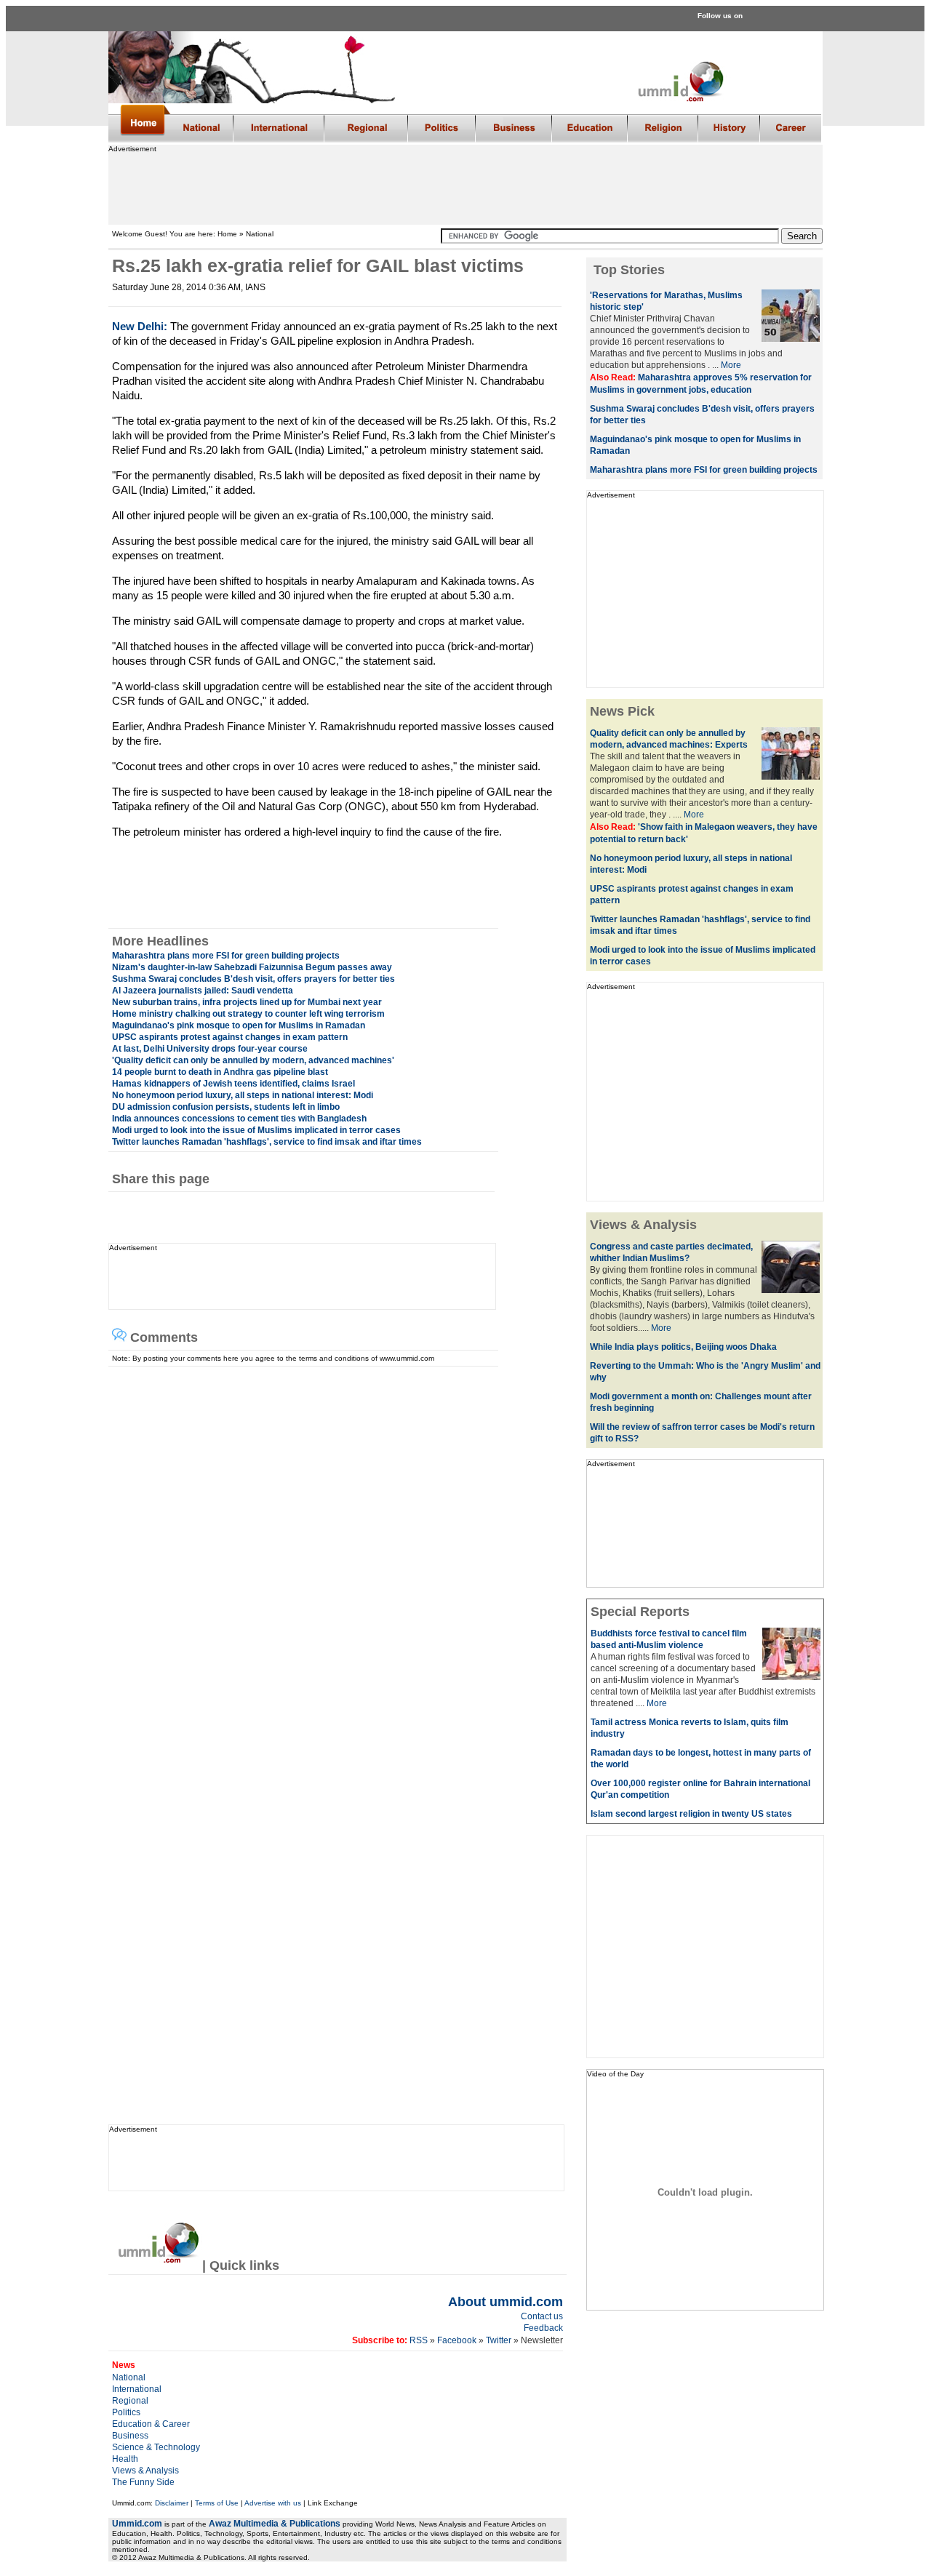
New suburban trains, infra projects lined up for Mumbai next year (247, 1002)
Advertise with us (273, 2503)
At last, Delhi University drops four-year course (210, 1049)
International (137, 2389)
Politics (126, 2412)
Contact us (542, 2316)
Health (125, 2459)
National (129, 2377)
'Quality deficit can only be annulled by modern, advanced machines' (253, 1060)
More (731, 365)
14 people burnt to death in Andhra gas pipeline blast (220, 1072)
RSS (417, 2340)
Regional (130, 2401)
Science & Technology (156, 2447)
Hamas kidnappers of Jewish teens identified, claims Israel (233, 1084)
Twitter (500, 2340)
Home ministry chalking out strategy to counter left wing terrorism (248, 1014)
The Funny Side (143, 2482)
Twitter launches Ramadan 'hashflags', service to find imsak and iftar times (267, 1142)
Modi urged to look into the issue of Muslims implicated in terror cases (256, 1130)
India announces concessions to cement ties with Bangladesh (239, 1119)
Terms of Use (217, 2503)
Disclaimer (172, 2503)
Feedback (543, 2328)
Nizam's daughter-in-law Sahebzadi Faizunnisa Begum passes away (252, 967)
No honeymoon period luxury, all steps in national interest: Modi (243, 1095)
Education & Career (151, 2424)
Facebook (457, 2340)
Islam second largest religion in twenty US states (691, 1814)
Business (130, 2436)
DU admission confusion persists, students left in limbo (226, 1107)
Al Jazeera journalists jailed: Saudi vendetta (203, 991)
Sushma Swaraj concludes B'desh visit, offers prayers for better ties (253, 979)
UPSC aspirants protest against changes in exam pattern (230, 1037)
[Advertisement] (465, 185)
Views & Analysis (145, 2471)
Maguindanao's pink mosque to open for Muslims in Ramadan (239, 1025)
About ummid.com (506, 2302)
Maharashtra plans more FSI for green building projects (226, 956)
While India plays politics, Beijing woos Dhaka (683, 1347)
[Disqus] (331, 1548)
